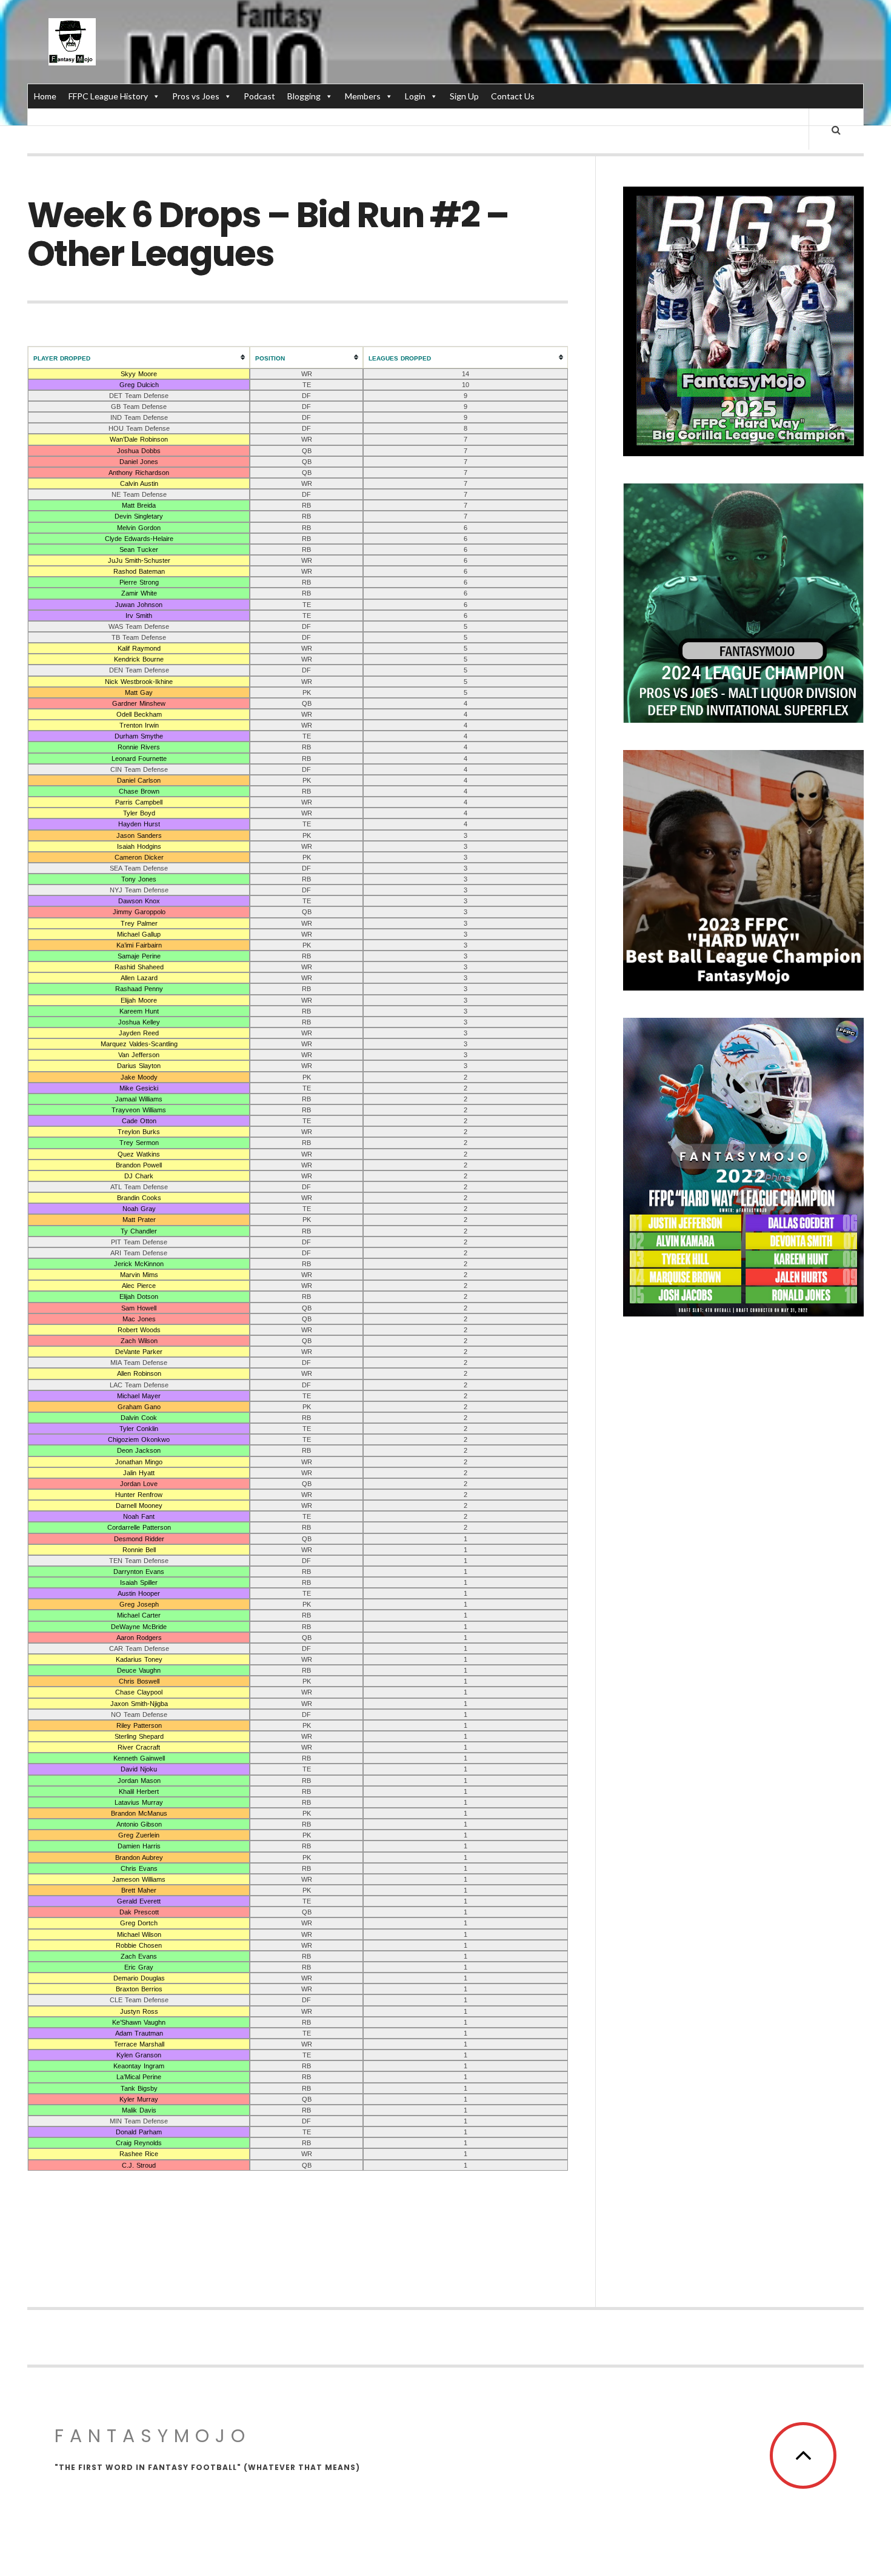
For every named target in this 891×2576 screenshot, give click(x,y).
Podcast (259, 96)
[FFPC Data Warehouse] (72, 42)
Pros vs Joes (196, 96)
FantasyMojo (153, 2436)
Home (45, 96)
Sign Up (464, 96)
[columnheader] (139, 357)
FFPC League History (108, 96)
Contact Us (513, 96)
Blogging (304, 96)
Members (363, 96)
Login (415, 96)
